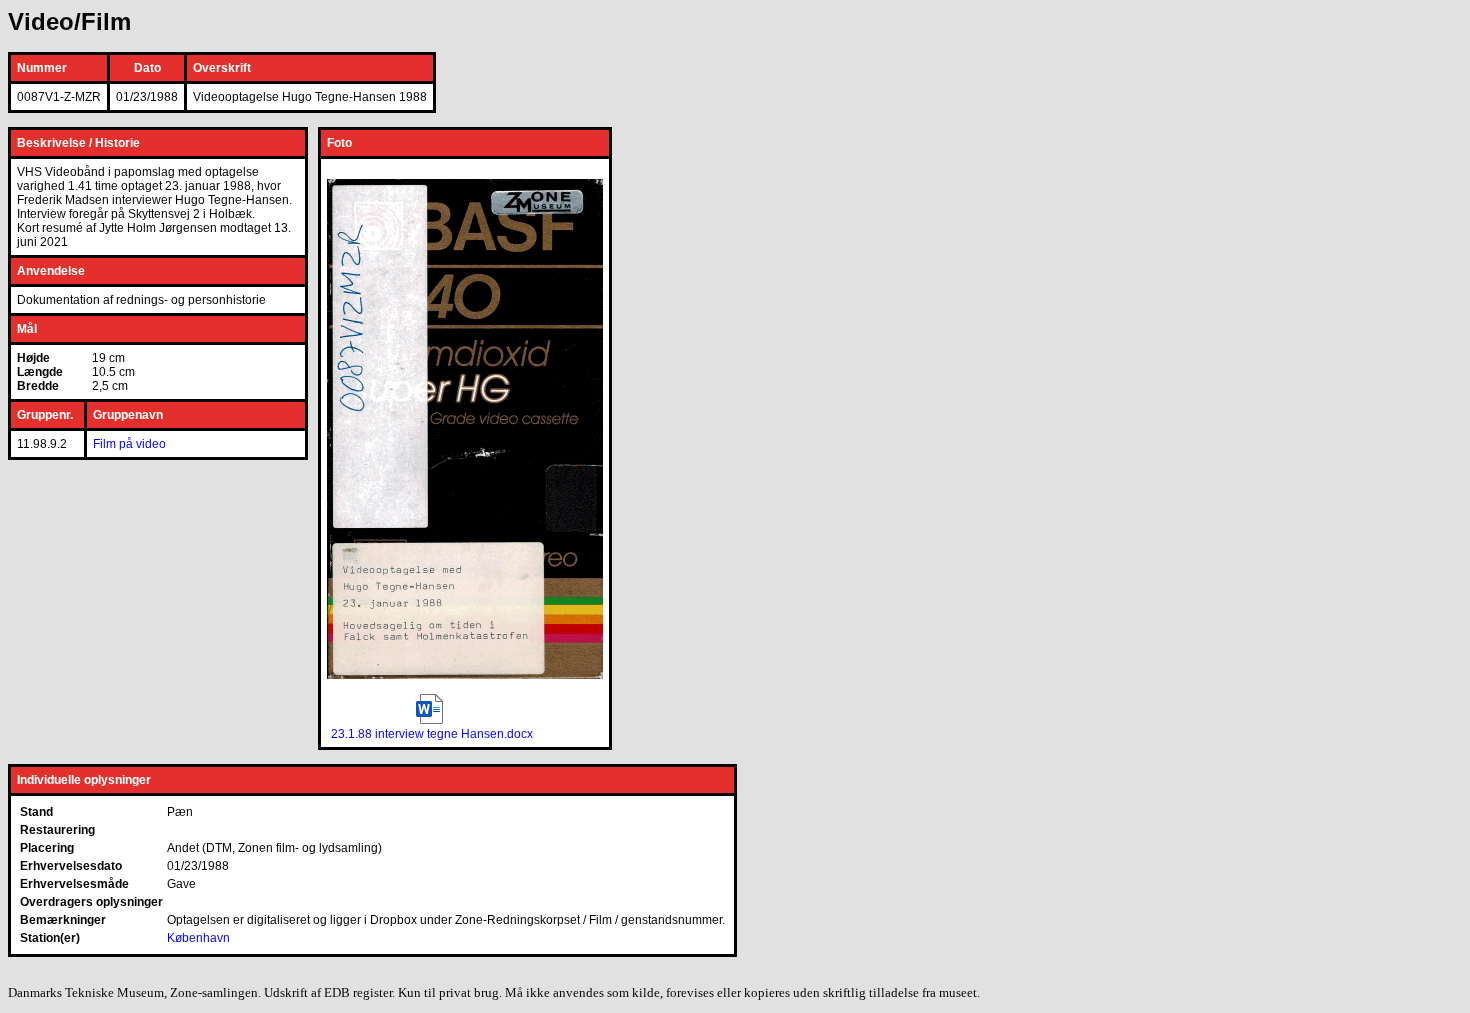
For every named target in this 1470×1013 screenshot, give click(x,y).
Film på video (129, 444)
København (198, 938)
